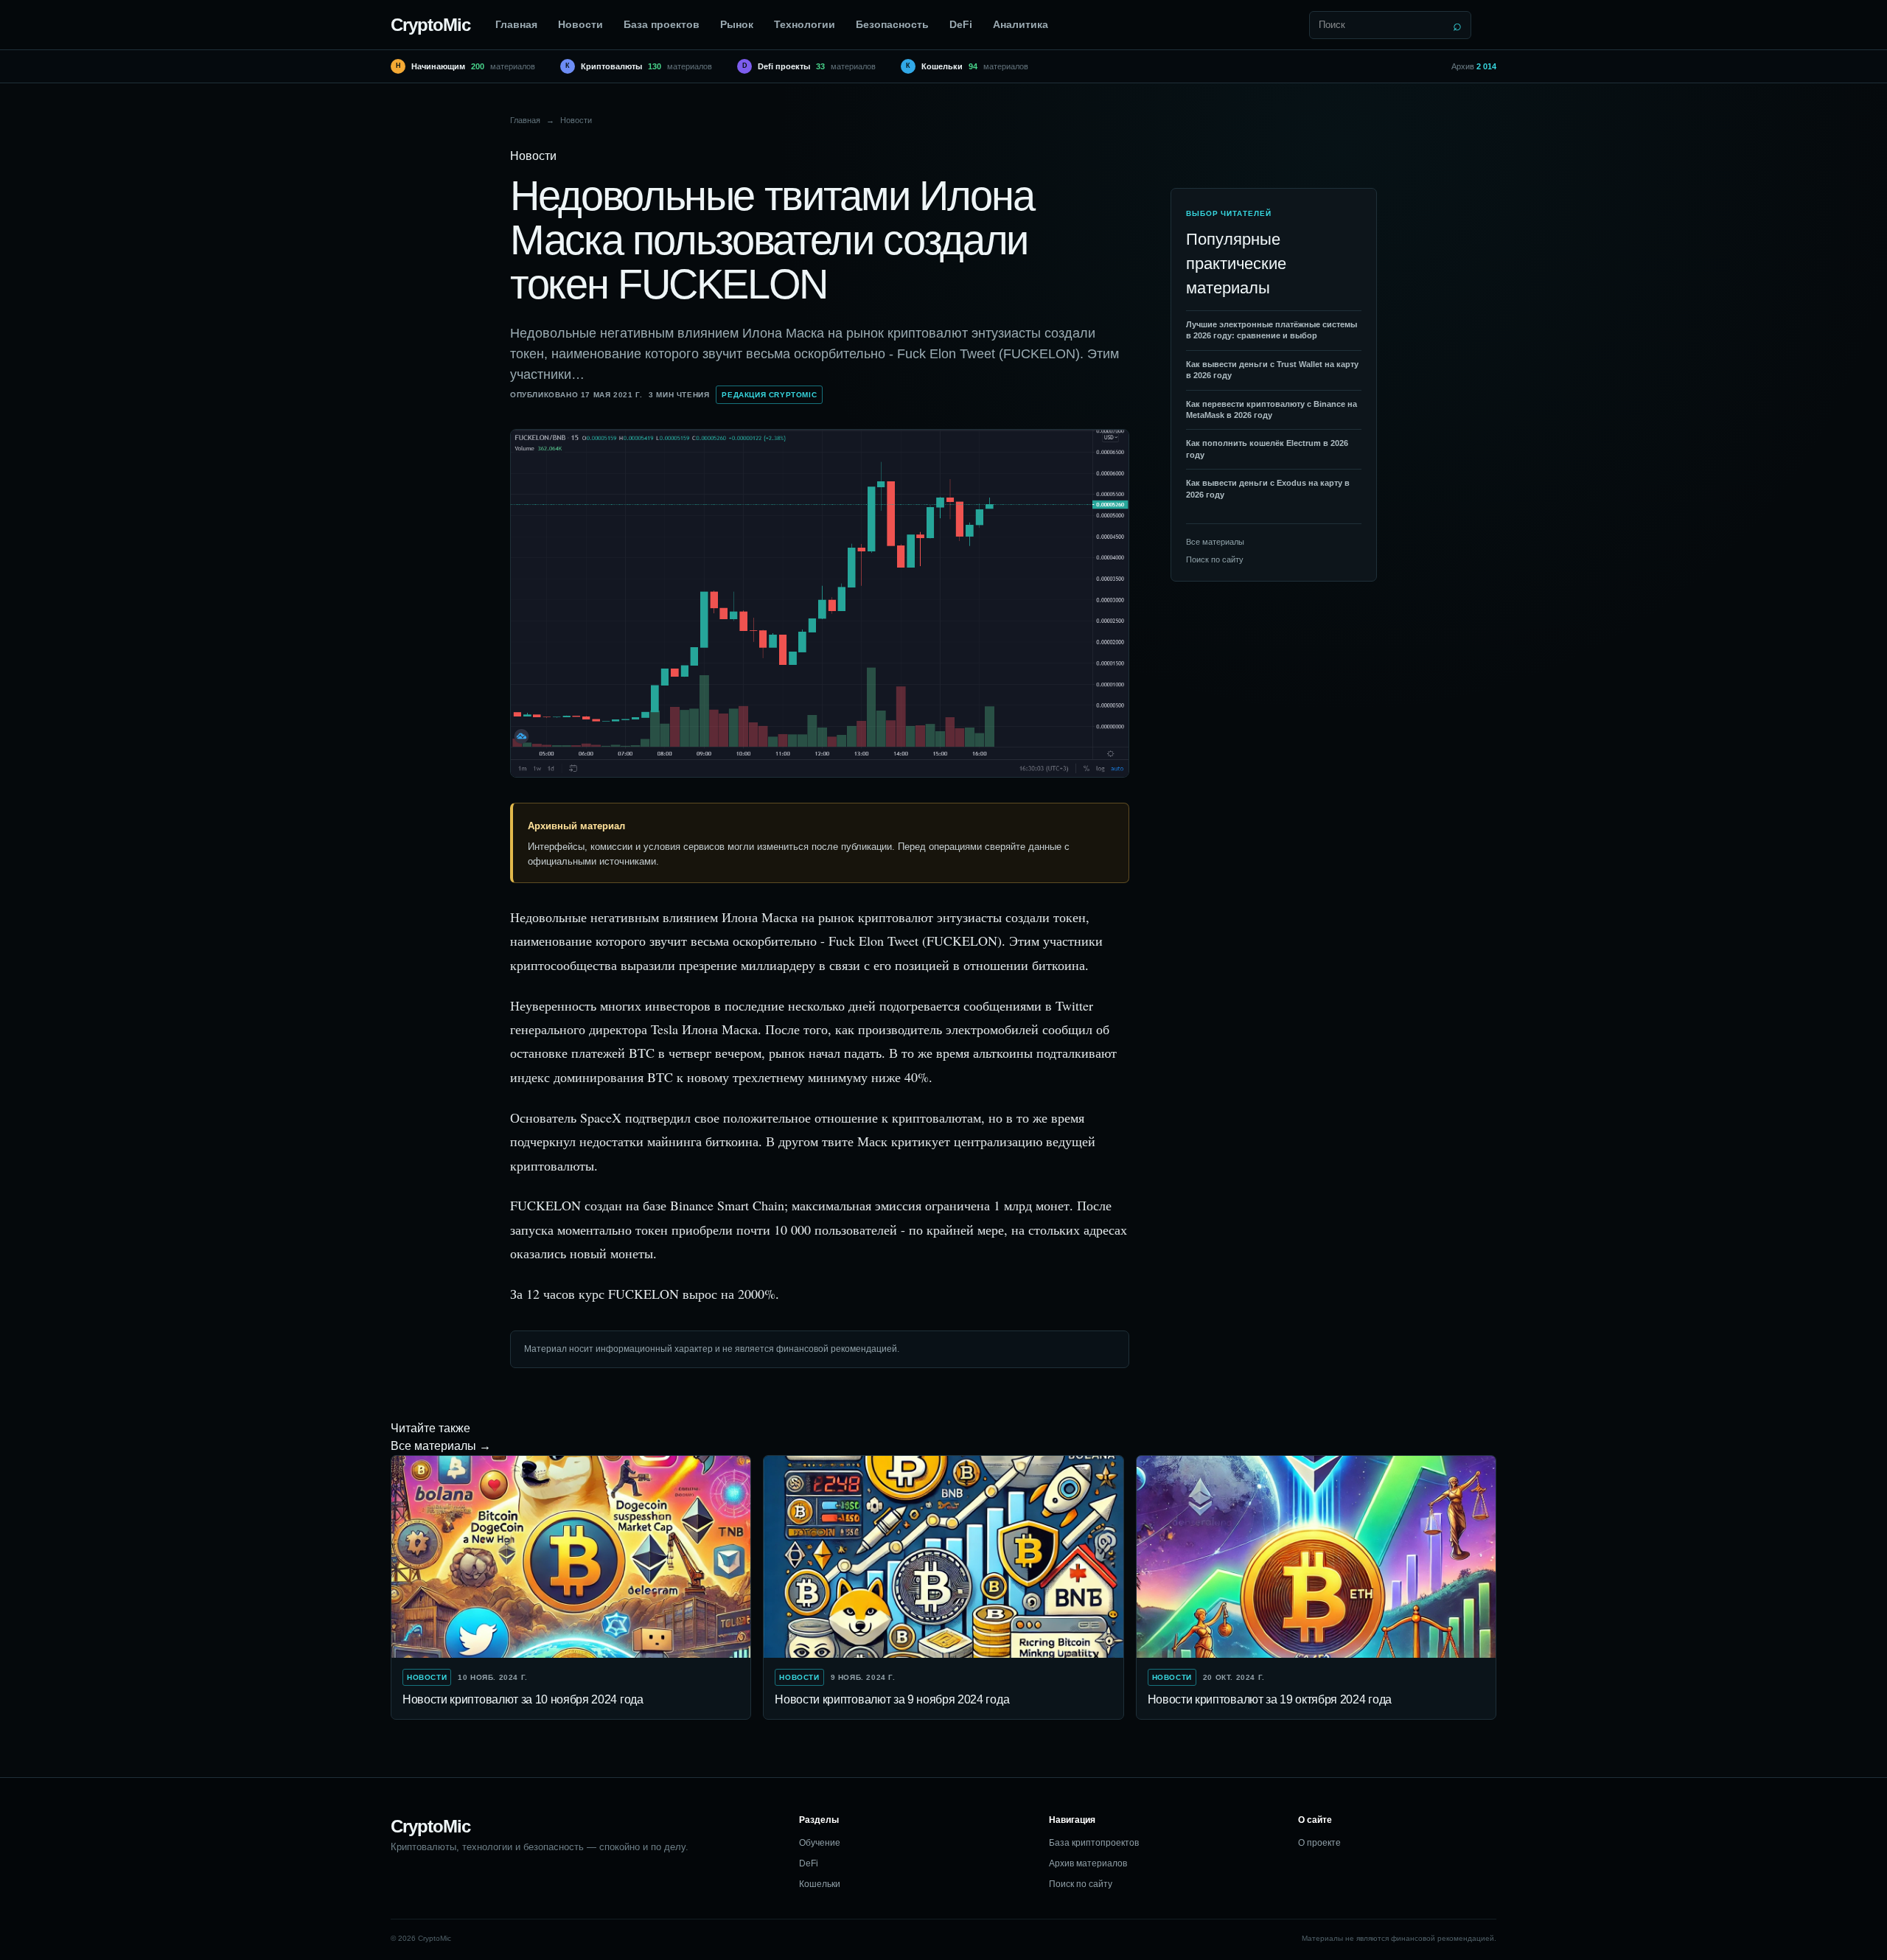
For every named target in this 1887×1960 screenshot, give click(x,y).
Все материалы (1215, 542)
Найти (1457, 25)
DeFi (961, 24)
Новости (580, 24)
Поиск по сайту (1215, 559)
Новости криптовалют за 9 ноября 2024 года (892, 1699)
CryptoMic (430, 25)
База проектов (662, 24)
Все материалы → (441, 1446)
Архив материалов (1088, 1863)
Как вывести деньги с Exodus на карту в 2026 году (1268, 488)
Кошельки (820, 1884)
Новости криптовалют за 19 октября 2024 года (1270, 1699)
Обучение (820, 1843)
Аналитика (1021, 24)
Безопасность (892, 24)
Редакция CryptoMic (769, 395)
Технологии (805, 24)
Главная (516, 24)
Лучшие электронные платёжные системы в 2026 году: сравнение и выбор (1272, 330)
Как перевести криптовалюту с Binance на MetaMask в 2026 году (1272, 409)
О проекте (1319, 1843)
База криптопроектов (1094, 1843)
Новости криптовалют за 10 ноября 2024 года (523, 1699)
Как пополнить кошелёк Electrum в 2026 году (1267, 449)
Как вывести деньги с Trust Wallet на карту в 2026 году (1272, 370)
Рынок (737, 24)
